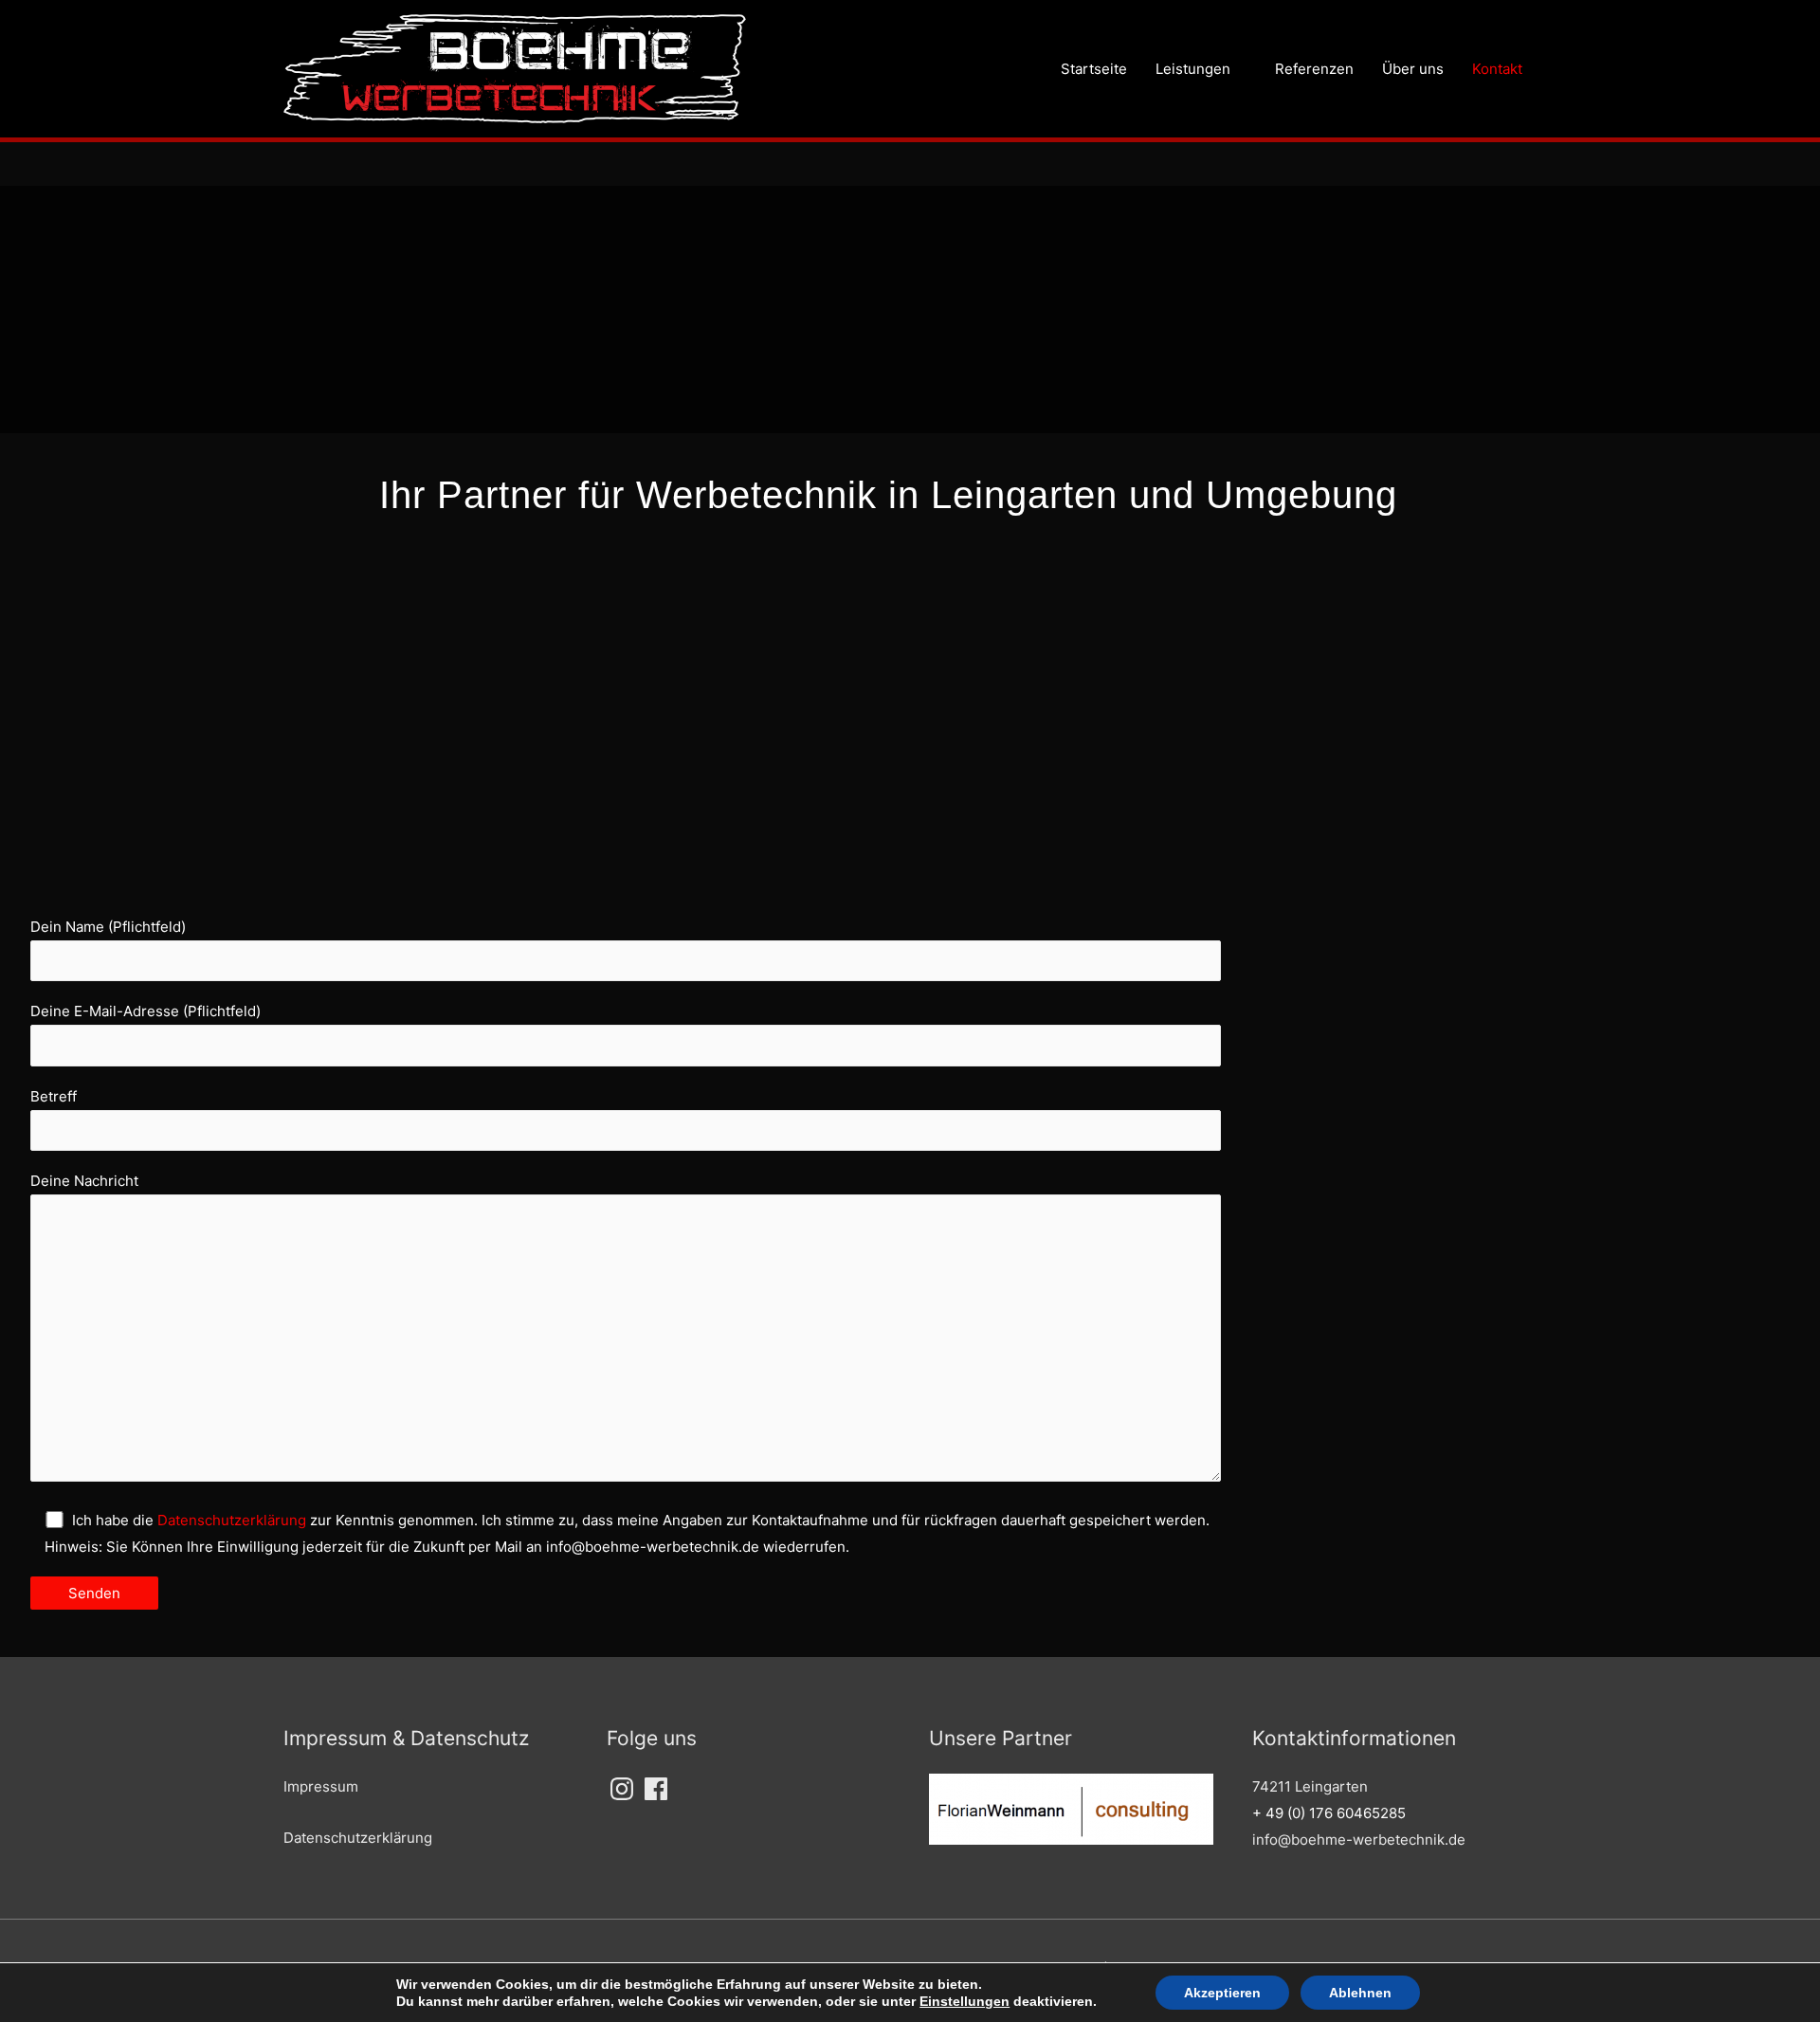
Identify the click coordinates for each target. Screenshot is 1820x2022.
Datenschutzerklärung (232, 1520)
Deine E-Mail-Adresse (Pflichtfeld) (146, 1011)
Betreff (54, 1096)
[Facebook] (656, 1789)
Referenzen (1314, 69)
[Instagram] (622, 1789)
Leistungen (1193, 69)
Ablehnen (1360, 1993)
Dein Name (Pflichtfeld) (108, 927)
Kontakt (1497, 69)
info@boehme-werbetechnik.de (1359, 1840)
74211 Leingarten (1310, 1786)
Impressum (321, 1786)
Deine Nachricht (84, 1181)
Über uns (1413, 69)
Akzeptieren (1222, 1993)
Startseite (1094, 69)
